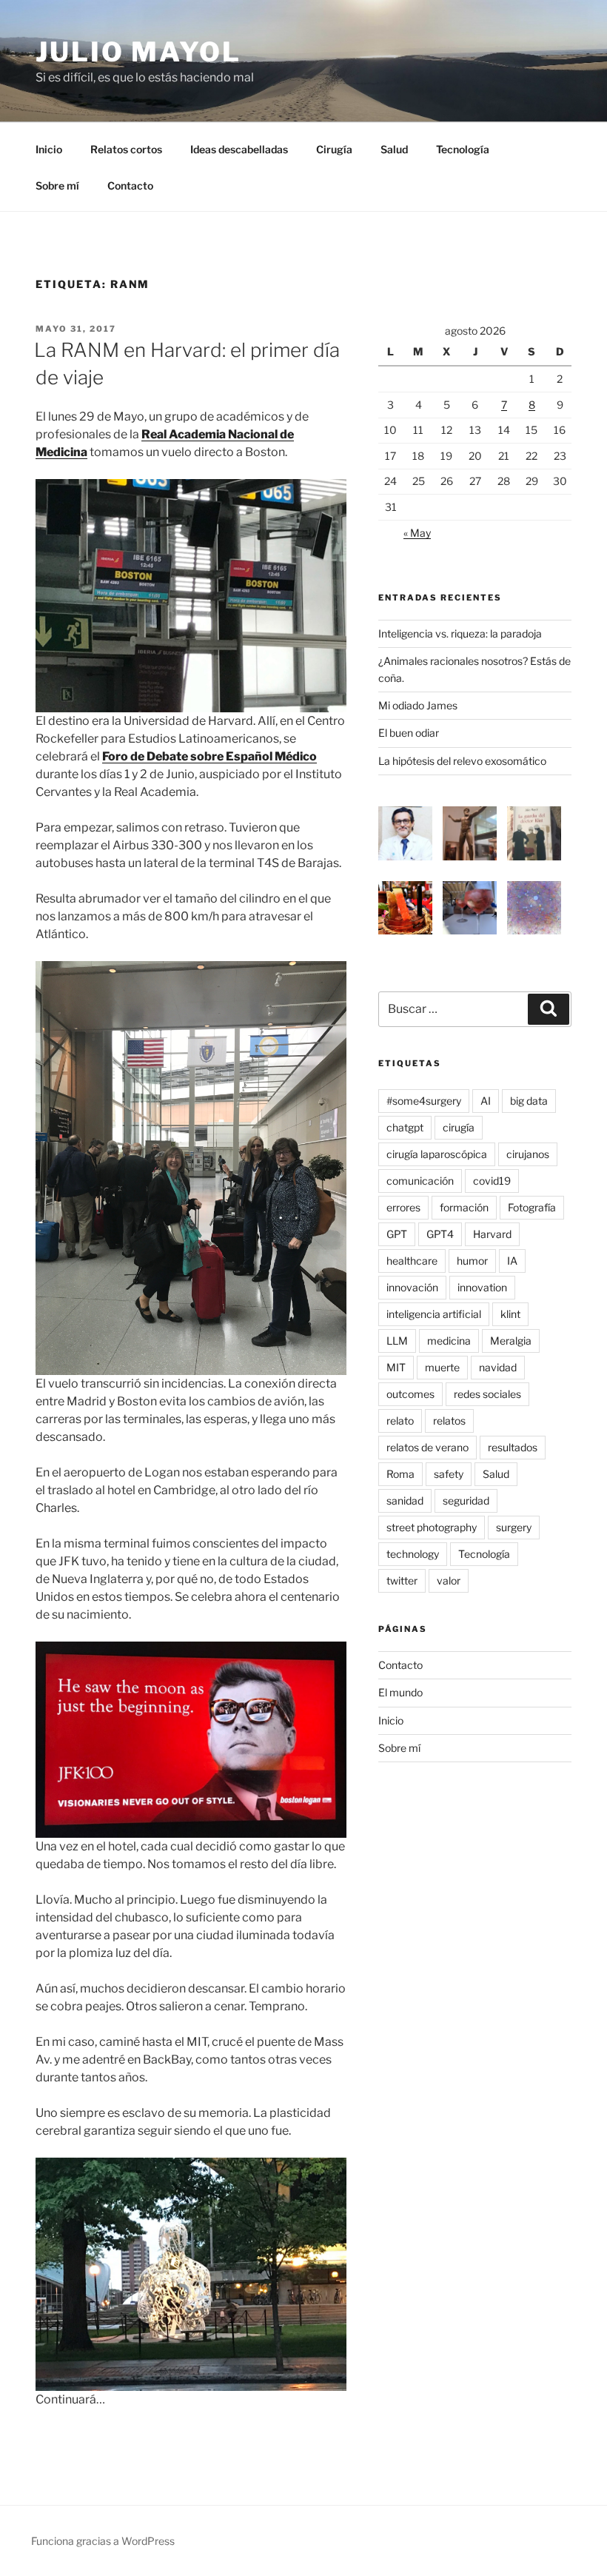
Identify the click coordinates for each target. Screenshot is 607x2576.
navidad (498, 1367)
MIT (396, 1367)
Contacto (130, 185)
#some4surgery (424, 1101)
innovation (482, 1287)
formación (464, 1207)
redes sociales (487, 1394)
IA (512, 1261)
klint (510, 1314)
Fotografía (532, 1207)
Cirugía (334, 149)
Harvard (492, 1234)
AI (486, 1101)
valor (449, 1580)
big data (529, 1101)
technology (413, 1554)
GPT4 (440, 1234)
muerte (442, 1367)
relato (400, 1421)
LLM (397, 1341)
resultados (513, 1447)
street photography (432, 1527)
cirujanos (528, 1154)
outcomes (410, 1394)
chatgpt (405, 1127)
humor (472, 1261)
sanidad (405, 1501)
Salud (394, 149)
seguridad (466, 1501)
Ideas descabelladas (239, 149)
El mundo (400, 1692)
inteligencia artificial (434, 1314)
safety (449, 1474)
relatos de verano (427, 1447)
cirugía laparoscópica (437, 1154)
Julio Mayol (138, 52)
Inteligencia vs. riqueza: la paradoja (460, 633)
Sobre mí (57, 185)
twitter (402, 1580)
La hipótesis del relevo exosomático (462, 761)
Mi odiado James (418, 705)
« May (417, 533)
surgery (514, 1527)
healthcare (412, 1261)
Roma (400, 1474)
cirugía (459, 1127)
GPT (397, 1234)
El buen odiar (409, 733)
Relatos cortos (126, 149)
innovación (412, 1287)
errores (403, 1207)
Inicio (49, 149)
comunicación (420, 1181)
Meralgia (511, 1341)
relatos (449, 1421)
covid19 (492, 1181)
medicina (449, 1341)
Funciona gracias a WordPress (103, 2541)
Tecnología (463, 149)
